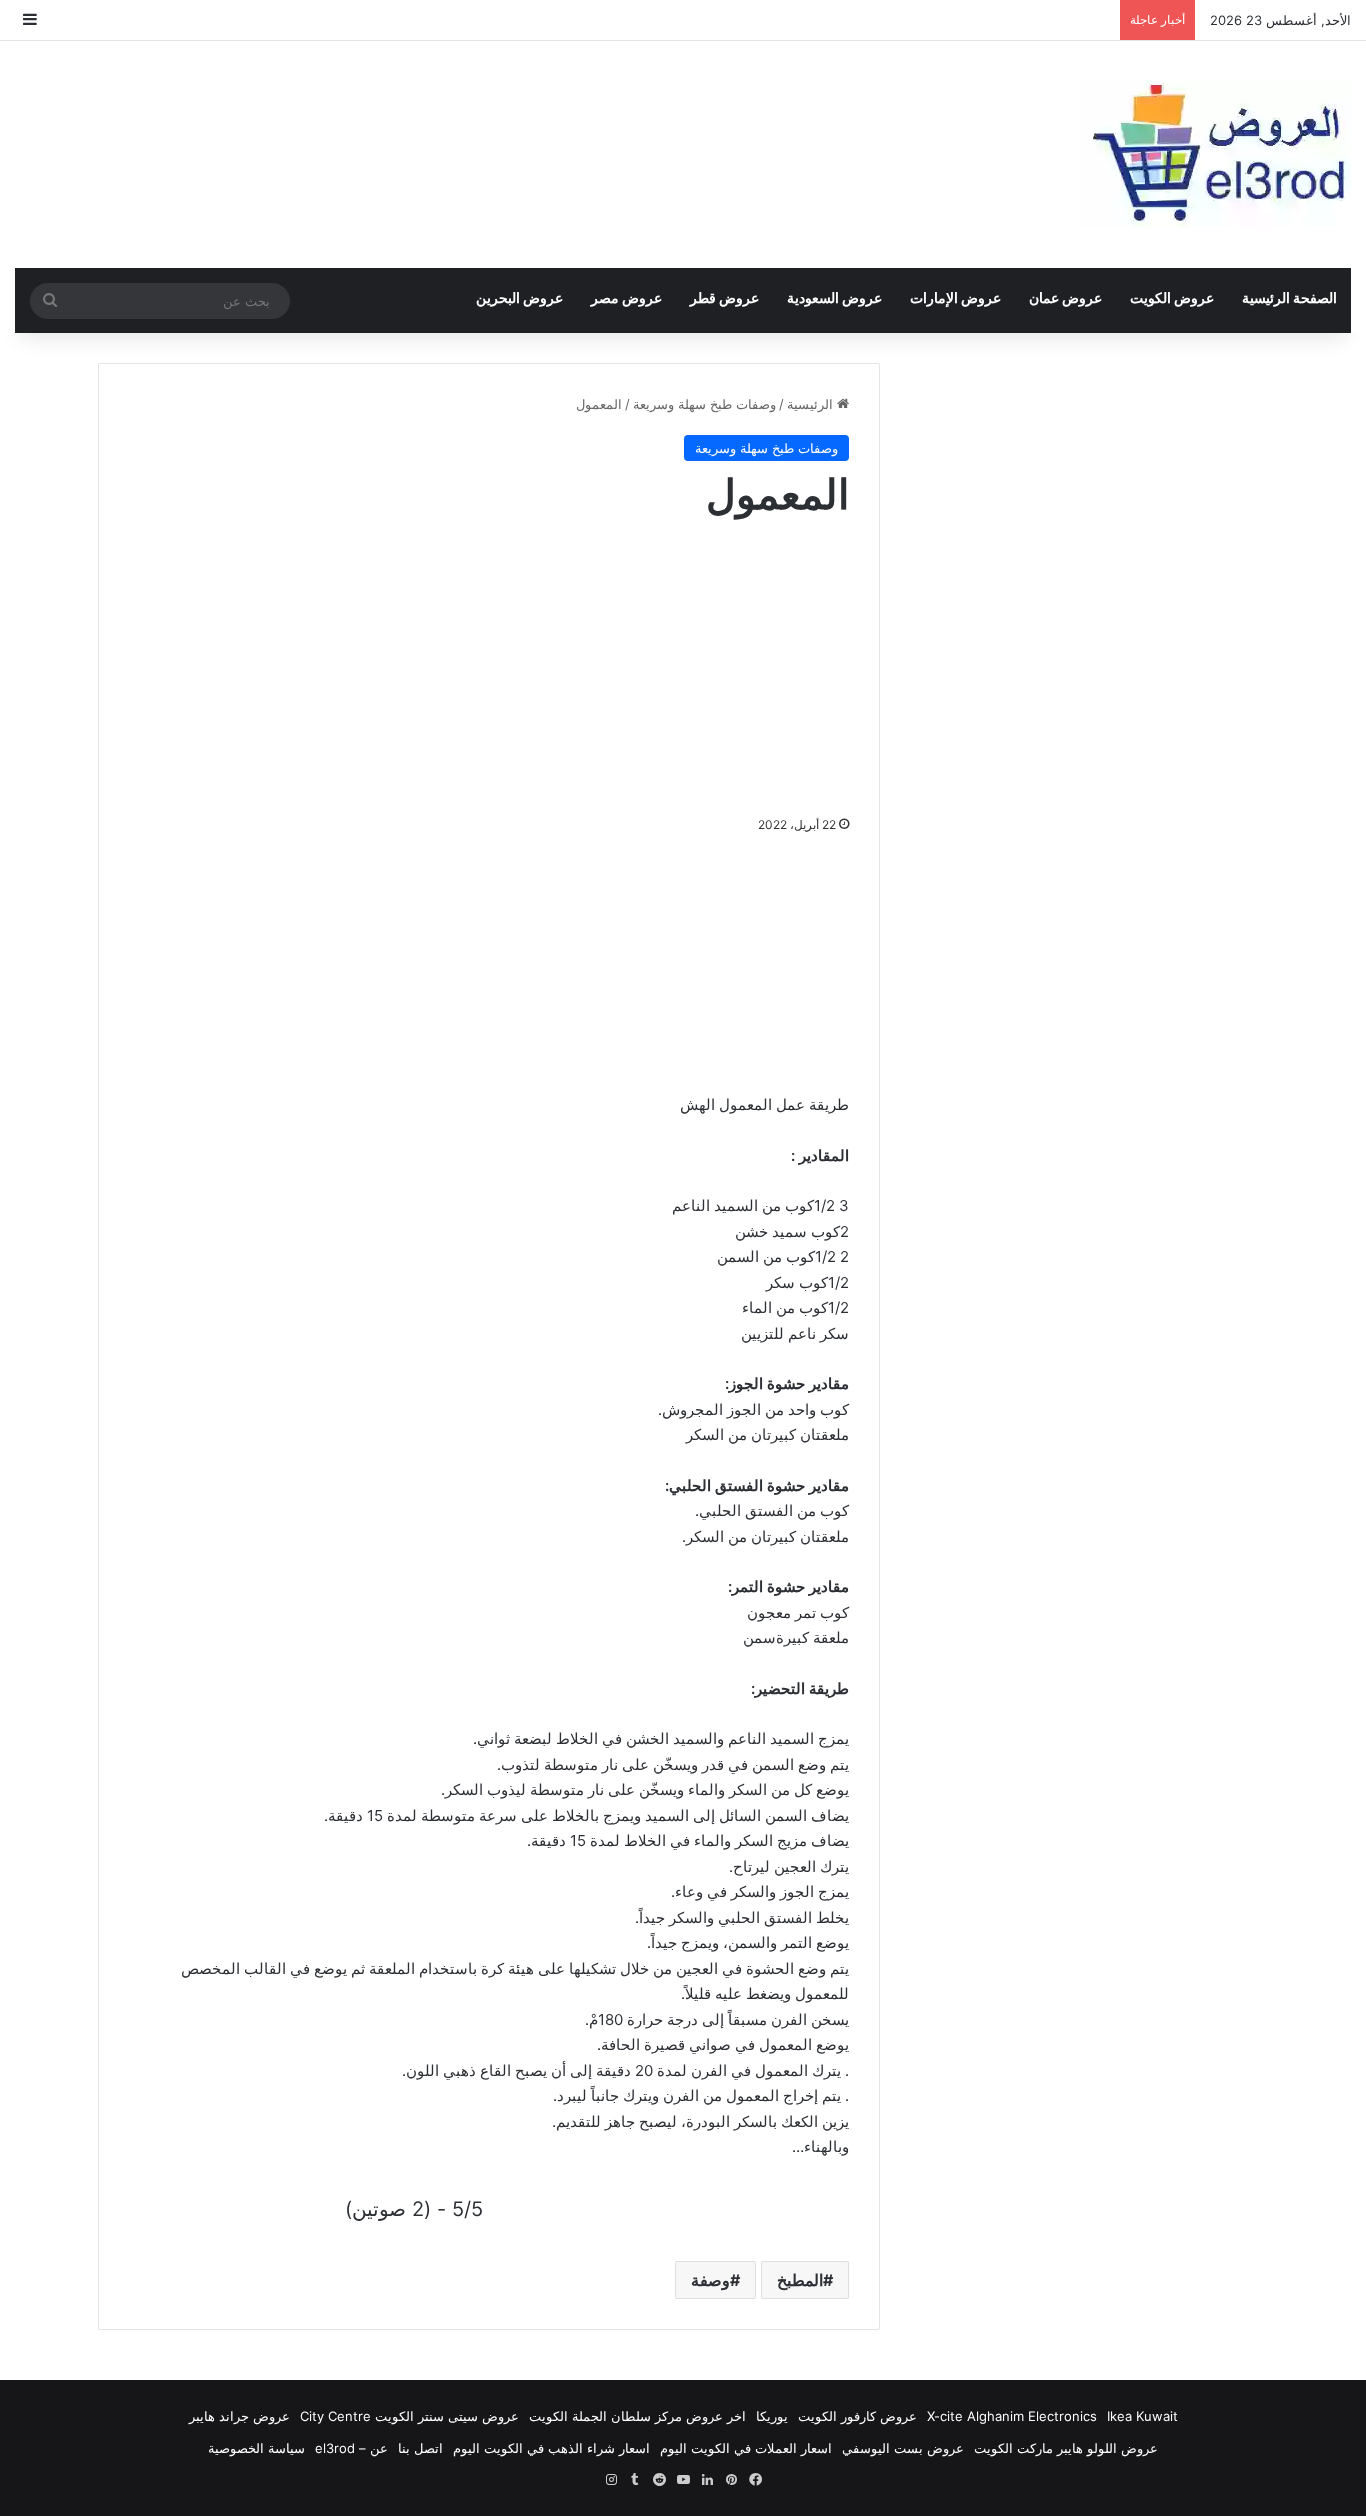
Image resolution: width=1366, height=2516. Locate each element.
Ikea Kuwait (1142, 2416)
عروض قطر (724, 297)
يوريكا (772, 2416)
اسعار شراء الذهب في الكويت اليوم (551, 2448)
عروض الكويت (1172, 297)
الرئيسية (812, 404)
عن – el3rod (351, 2448)
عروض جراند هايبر (239, 2416)
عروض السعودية (834, 297)
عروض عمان (1065, 297)
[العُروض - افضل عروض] (1216, 154)
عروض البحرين (519, 297)
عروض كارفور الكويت (857, 2416)
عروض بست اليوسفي (903, 2448)
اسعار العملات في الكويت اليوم (746, 2448)
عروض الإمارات (955, 297)
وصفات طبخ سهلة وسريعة (704, 404)
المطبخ (800, 2280)
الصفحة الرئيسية (1289, 297)
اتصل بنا (420, 2448)
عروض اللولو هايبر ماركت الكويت (1066, 2448)
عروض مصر (626, 297)
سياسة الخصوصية (256, 2448)
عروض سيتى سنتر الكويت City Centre (409, 2416)
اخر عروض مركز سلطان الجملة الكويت (637, 2416)
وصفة (710, 2280)
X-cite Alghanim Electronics (1012, 2416)
